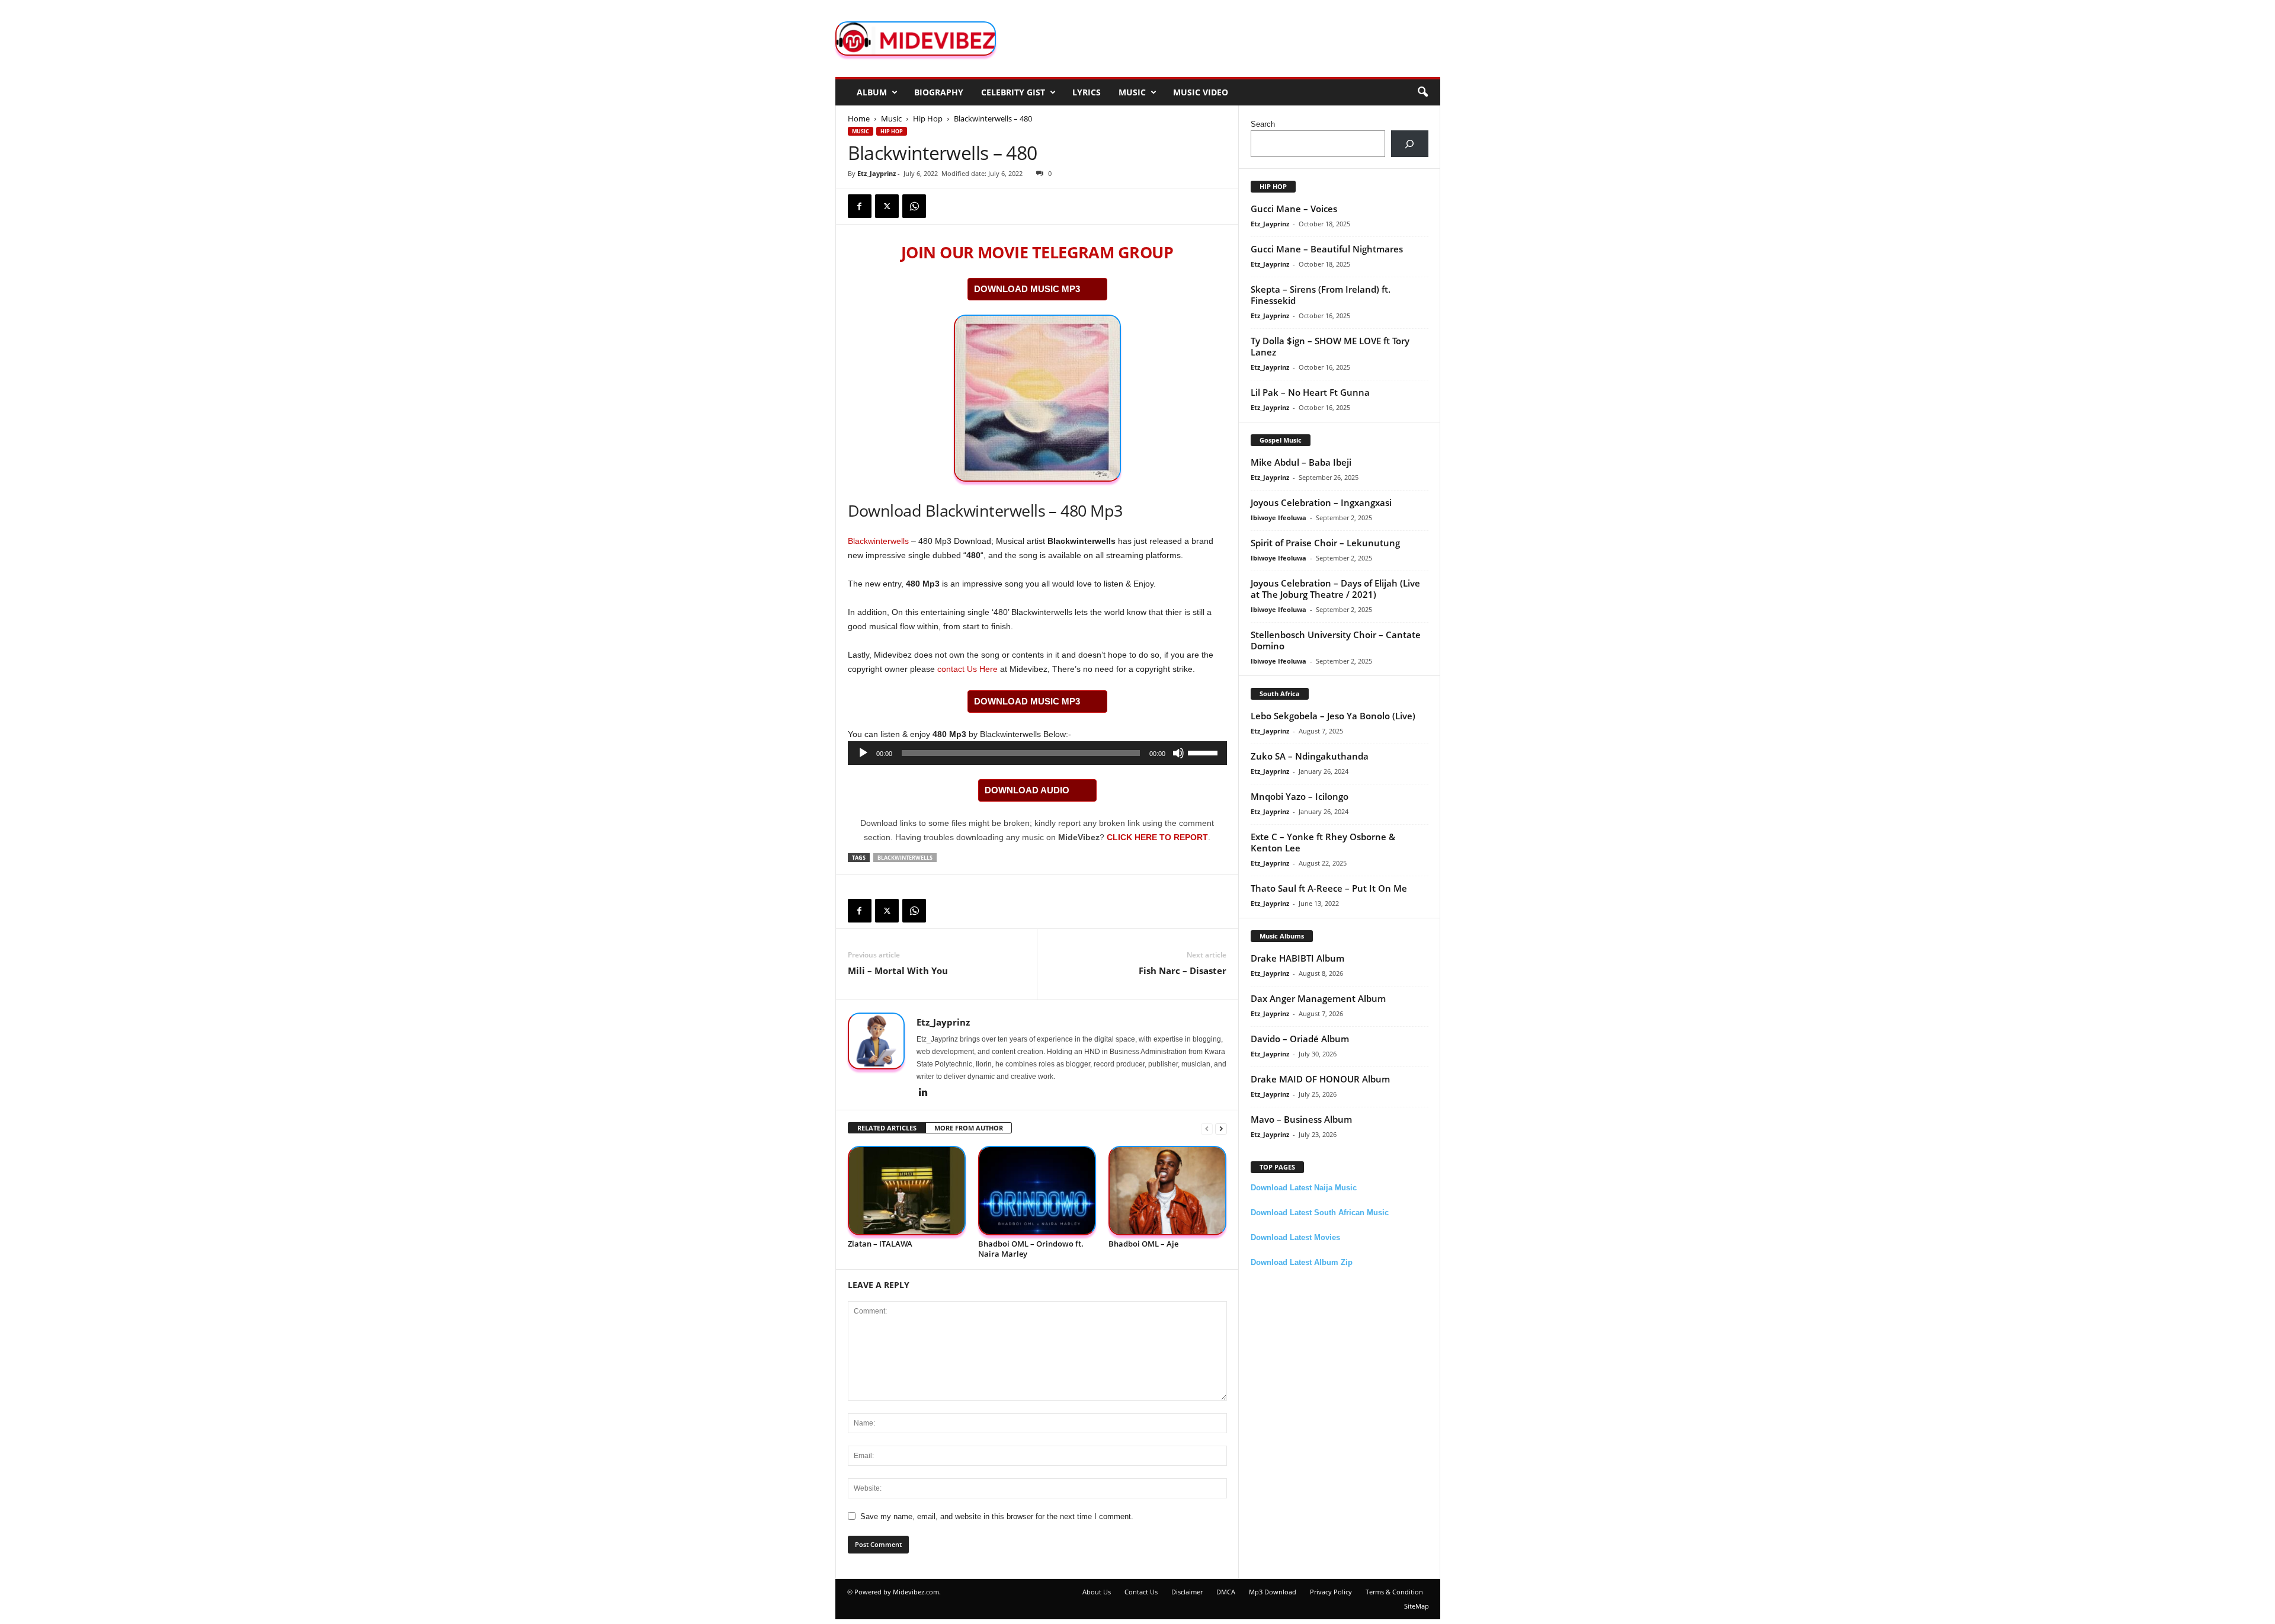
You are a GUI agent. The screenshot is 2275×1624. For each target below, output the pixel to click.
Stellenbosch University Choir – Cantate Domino (1336, 640)
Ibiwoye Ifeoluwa (1279, 518)
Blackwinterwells (878, 541)
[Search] (1410, 144)
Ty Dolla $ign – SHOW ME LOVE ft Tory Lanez (1330, 346)
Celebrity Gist (1013, 92)
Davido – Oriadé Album (1300, 1039)
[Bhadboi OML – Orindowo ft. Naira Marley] (1037, 1191)
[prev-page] (1207, 1128)
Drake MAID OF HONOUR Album (1320, 1079)
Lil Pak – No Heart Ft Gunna (1310, 392)
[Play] (863, 753)
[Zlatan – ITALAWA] (907, 1191)
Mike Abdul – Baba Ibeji (1301, 462)
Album (872, 92)
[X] (887, 206)
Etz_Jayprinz (877, 173)
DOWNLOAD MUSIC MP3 (1027, 289)
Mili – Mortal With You (898, 970)
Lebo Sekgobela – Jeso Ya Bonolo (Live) (1333, 716)
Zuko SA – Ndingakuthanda (1310, 756)
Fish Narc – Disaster (1183, 970)
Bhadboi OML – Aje (1143, 1244)
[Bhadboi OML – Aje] (1168, 1191)
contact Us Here (967, 669)
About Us (1097, 1592)
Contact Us (1141, 1592)
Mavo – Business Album (1301, 1119)
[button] (1422, 92)
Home (859, 118)
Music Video (1201, 92)
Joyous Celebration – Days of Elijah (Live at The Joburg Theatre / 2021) (1335, 589)
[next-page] (1221, 1128)
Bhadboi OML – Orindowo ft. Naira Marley (1031, 1249)
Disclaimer (1187, 1592)
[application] (1037, 753)
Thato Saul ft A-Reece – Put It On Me (1329, 888)
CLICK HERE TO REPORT (1157, 837)
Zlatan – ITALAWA (880, 1244)
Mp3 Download (1273, 1592)
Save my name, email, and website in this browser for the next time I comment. (997, 1516)
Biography (939, 92)
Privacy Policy (1331, 1592)
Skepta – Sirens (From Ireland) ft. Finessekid (1321, 295)
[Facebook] (860, 206)
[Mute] (1178, 753)
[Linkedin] (924, 1093)
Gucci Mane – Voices (1294, 209)
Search (1263, 124)
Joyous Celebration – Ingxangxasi (1321, 502)
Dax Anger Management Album (1318, 998)
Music (1132, 92)
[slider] (1204, 752)
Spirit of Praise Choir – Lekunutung (1325, 543)
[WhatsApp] (914, 206)
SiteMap (1417, 1606)
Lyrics (1087, 92)
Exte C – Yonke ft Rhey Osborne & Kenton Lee (1323, 842)
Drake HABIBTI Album (1297, 958)
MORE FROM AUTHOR (969, 1128)
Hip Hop (928, 118)
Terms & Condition (1394, 1592)
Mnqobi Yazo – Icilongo (1300, 796)
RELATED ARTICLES (887, 1128)
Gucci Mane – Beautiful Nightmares (1327, 249)
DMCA (1226, 1592)
